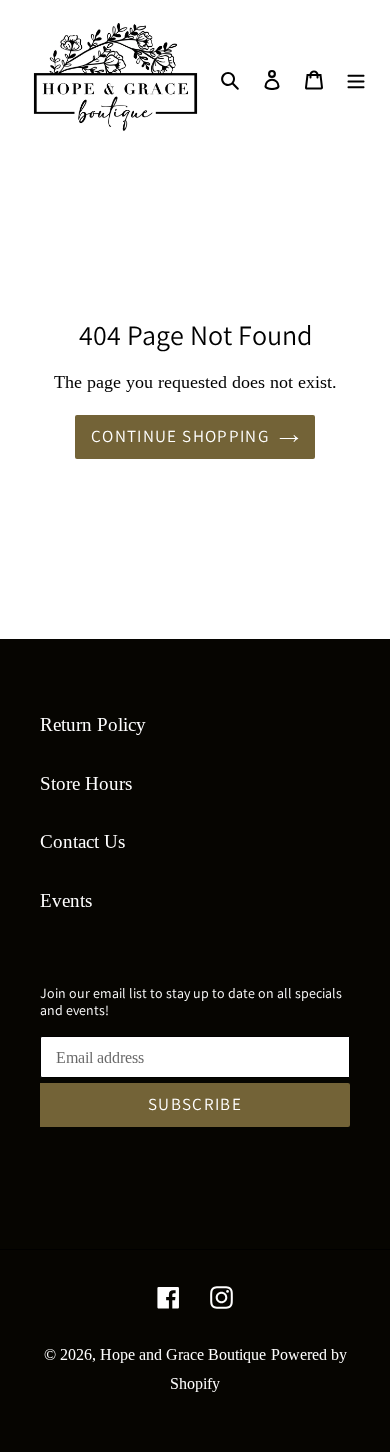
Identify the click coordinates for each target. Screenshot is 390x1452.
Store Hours (86, 783)
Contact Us (82, 841)
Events (66, 900)
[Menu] (356, 78)
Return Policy (93, 724)
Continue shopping (180, 436)
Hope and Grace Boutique (183, 1354)
